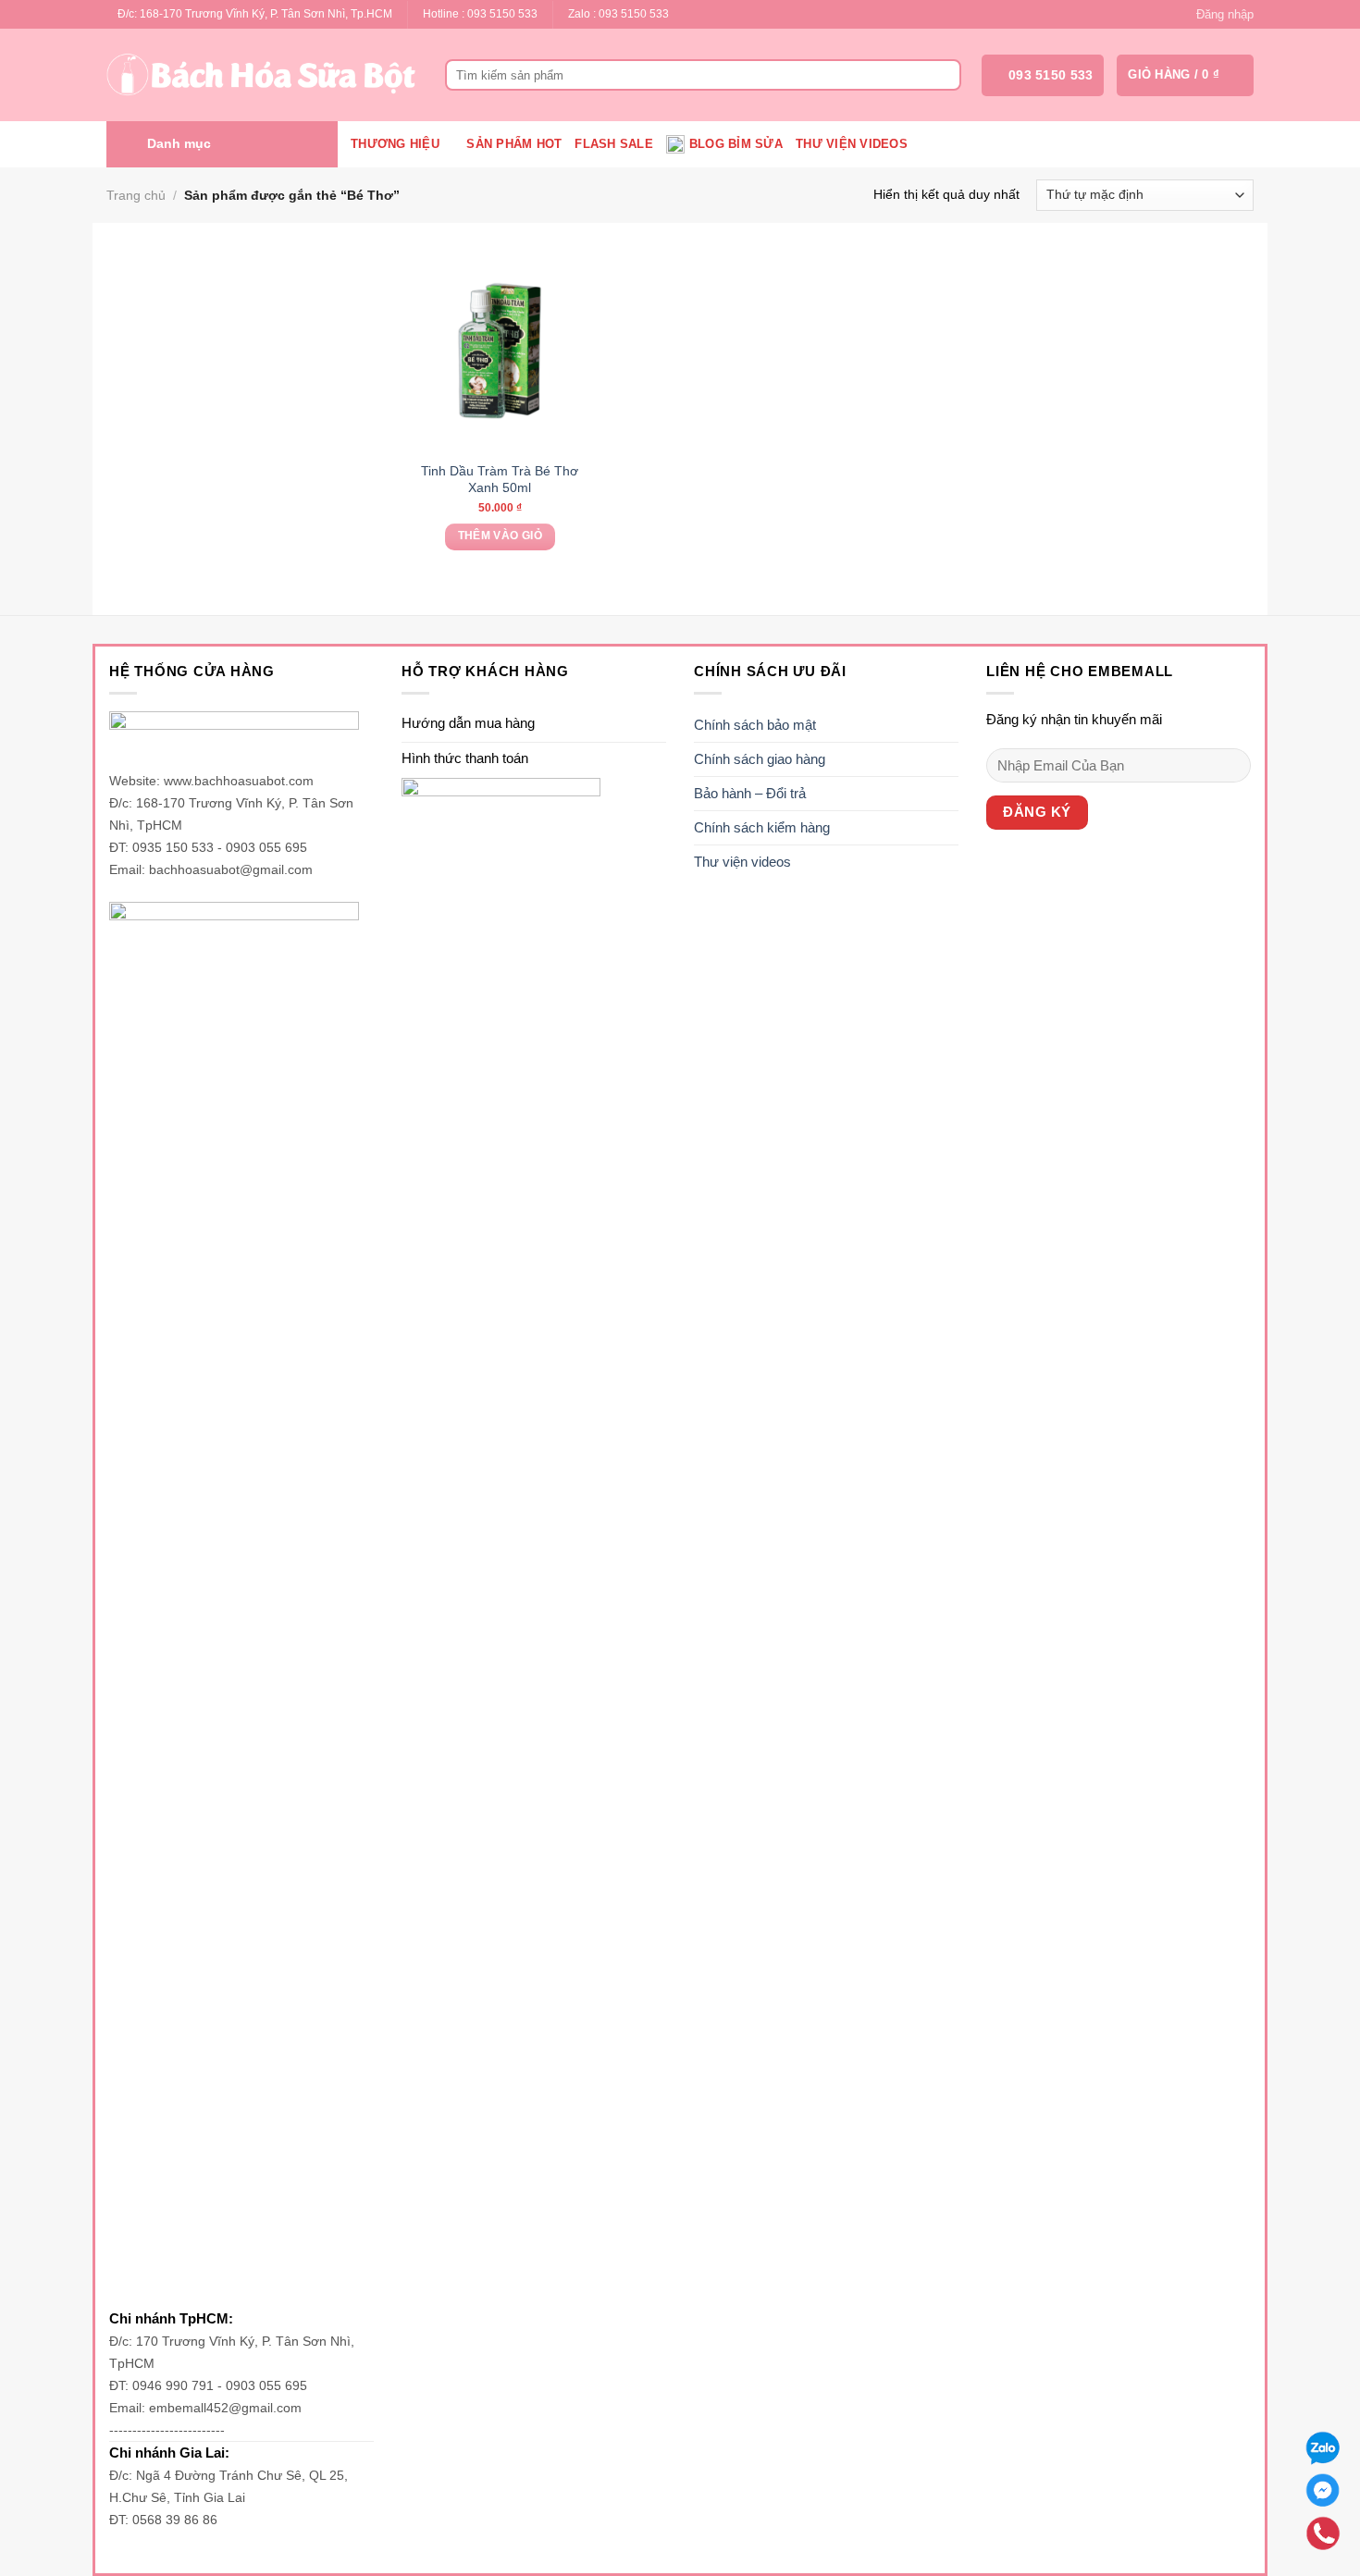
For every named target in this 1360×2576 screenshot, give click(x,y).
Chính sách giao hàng (760, 759)
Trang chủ (136, 195)
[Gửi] (944, 75)
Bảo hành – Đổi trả (750, 793)
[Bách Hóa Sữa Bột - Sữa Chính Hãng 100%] (262, 75)
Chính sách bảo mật (755, 725)
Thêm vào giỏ (500, 536)
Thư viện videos (852, 144)
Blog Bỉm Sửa (736, 144)
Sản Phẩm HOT (514, 144)
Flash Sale (614, 144)
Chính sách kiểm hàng (762, 827)
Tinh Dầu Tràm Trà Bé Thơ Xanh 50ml (500, 479)
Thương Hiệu (395, 144)
